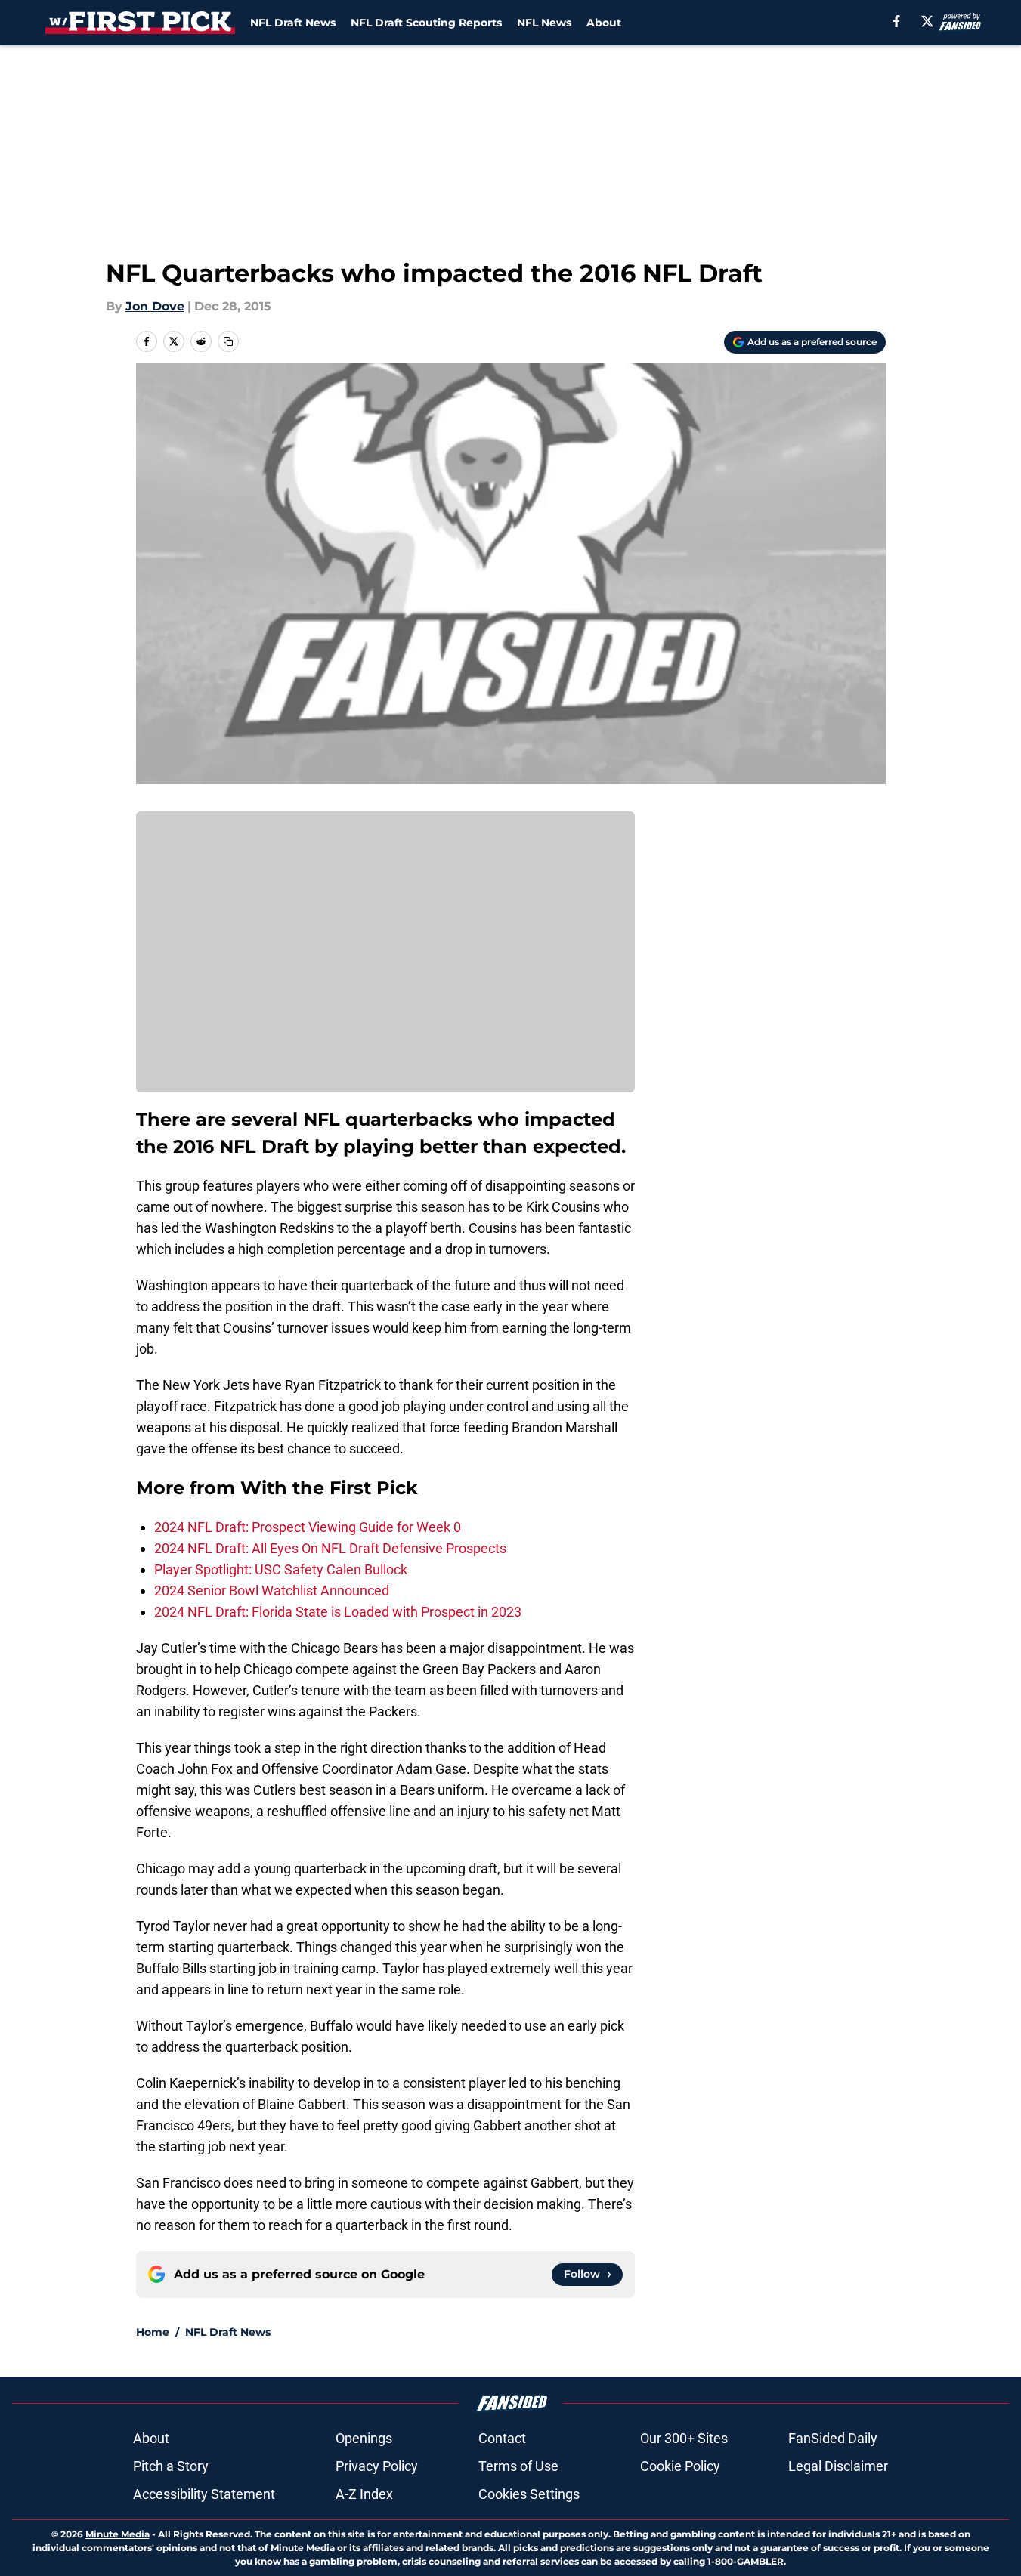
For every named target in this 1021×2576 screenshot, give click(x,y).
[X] (927, 21)
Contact (502, 2438)
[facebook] (897, 21)
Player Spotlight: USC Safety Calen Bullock (281, 1569)
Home (153, 2332)
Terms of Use (518, 2466)
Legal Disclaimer (838, 2466)
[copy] (228, 341)
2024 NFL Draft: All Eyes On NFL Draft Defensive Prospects (330, 1548)
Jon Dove (155, 306)
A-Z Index (364, 2494)
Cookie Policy (680, 2466)
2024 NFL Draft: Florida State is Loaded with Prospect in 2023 (338, 1612)
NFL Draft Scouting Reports (426, 23)
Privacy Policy (377, 2466)
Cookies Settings (529, 2494)
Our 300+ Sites (684, 2438)
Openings (364, 2438)
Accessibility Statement (204, 2494)
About (604, 23)
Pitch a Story (171, 2466)
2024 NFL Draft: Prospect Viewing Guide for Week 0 (308, 1527)
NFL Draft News (293, 23)
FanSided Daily (833, 2438)
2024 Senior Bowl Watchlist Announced (272, 1591)
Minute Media (118, 2534)
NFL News (544, 23)
